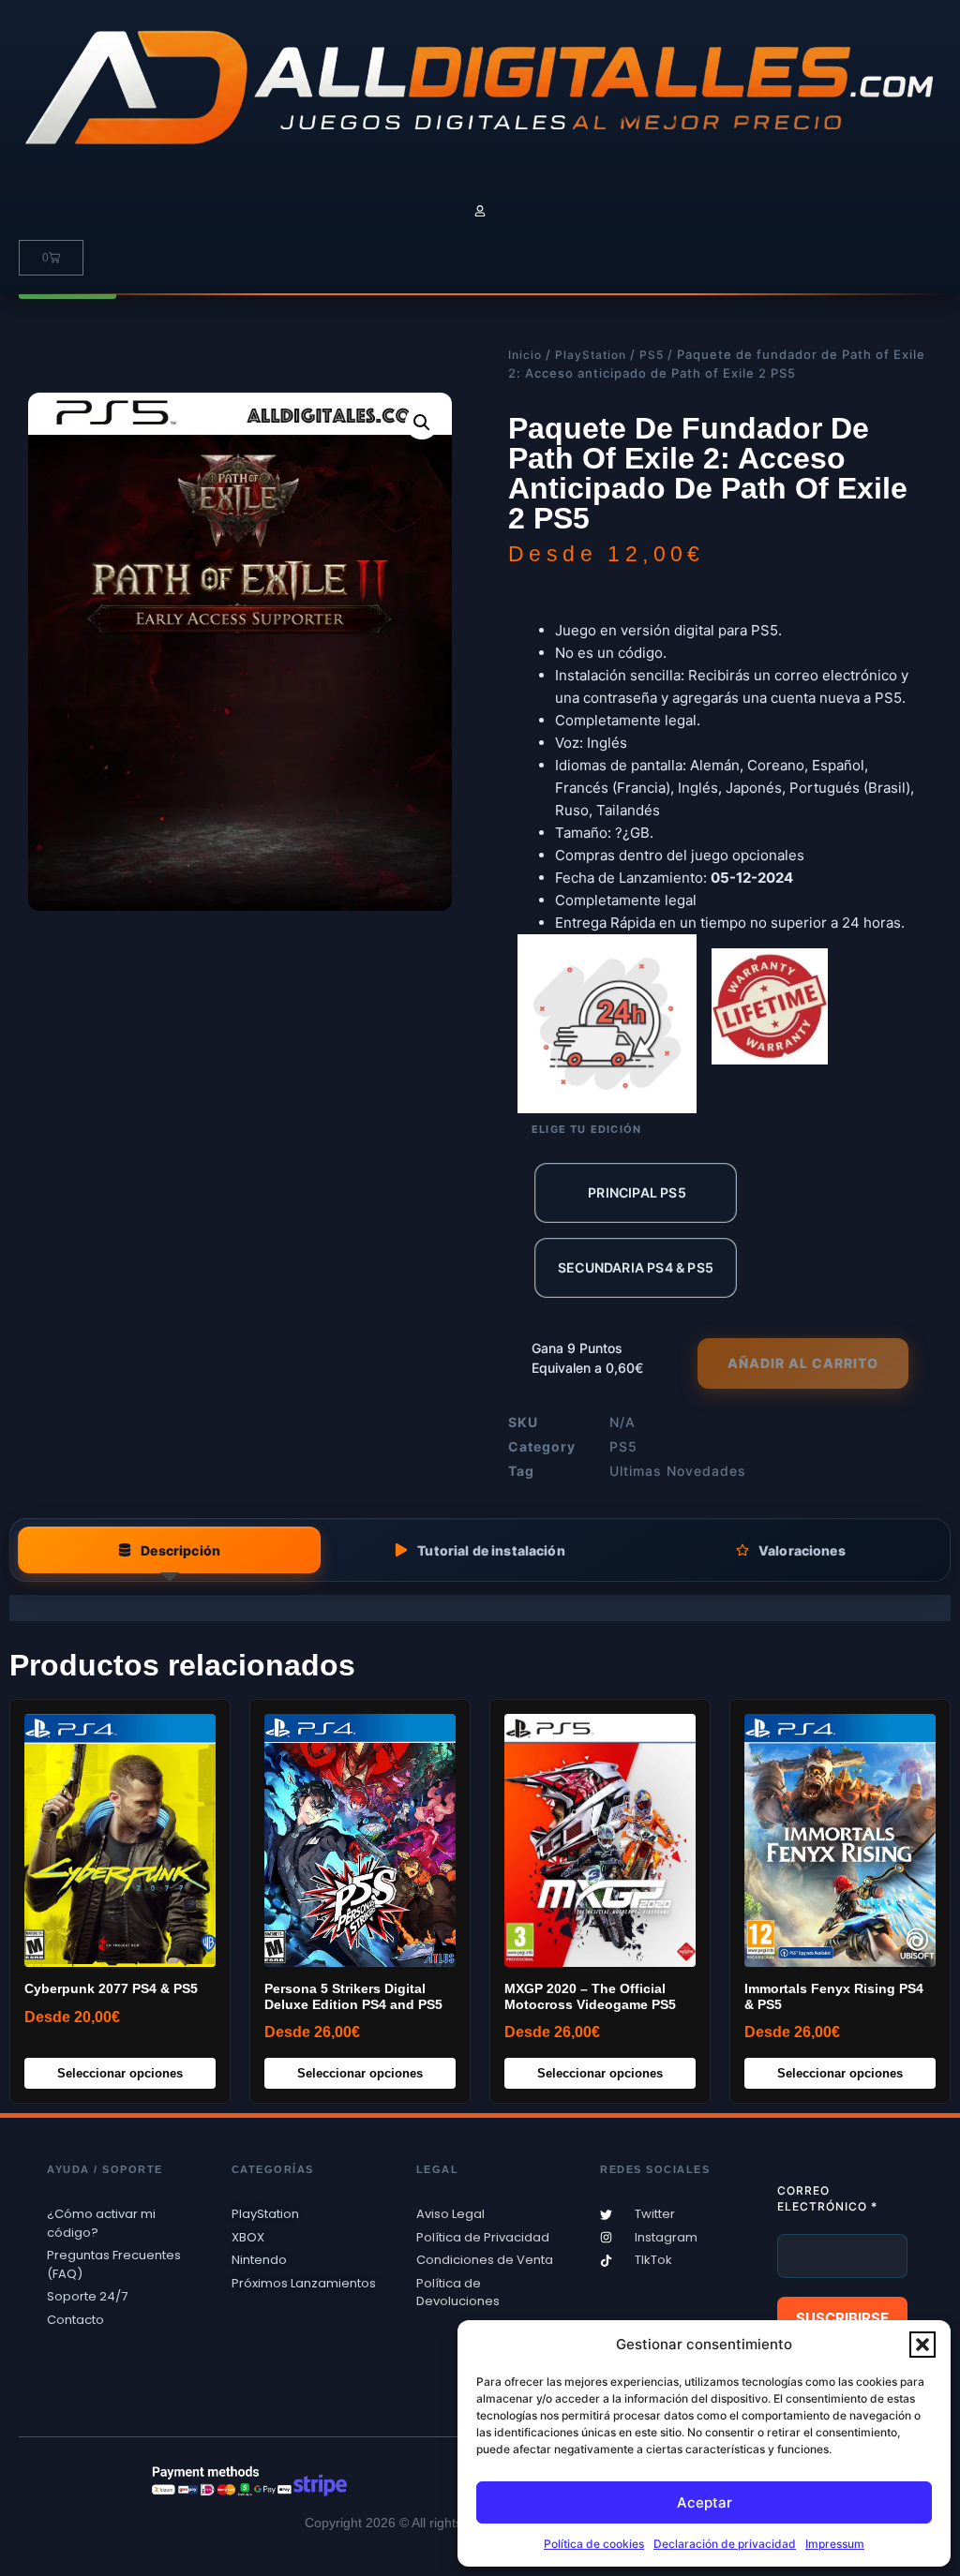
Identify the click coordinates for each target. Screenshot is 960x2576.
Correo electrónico (827, 2198)
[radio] (636, 1193)
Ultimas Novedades (678, 1471)
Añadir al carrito (803, 1363)
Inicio (525, 355)
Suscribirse (842, 2318)
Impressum (835, 2544)
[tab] (169, 1550)
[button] (922, 2345)
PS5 (652, 355)
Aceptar (705, 2502)
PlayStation (591, 355)
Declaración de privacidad (725, 2544)
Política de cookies (594, 2544)
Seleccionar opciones (120, 2073)
